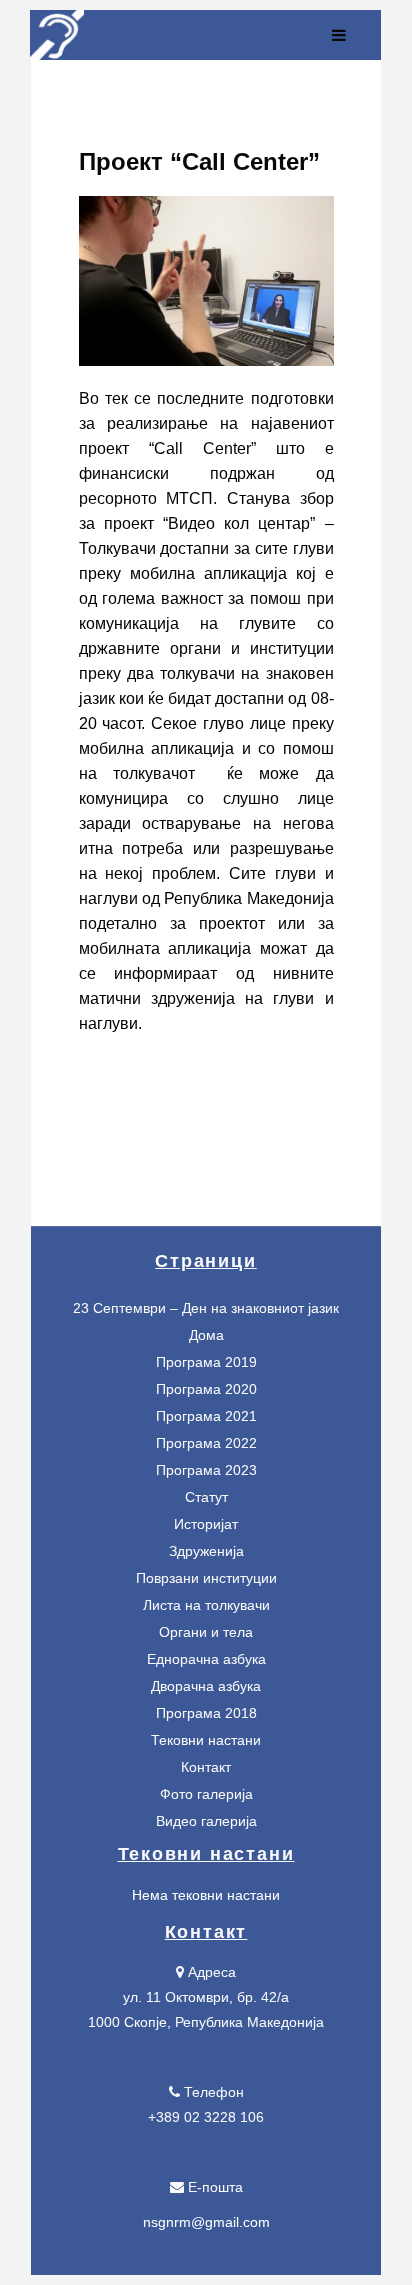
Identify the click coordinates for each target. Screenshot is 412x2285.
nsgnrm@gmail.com (206, 2222)
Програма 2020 (206, 1389)
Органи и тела (206, 1632)
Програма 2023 (206, 1470)
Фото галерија (206, 1794)
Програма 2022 (206, 1443)
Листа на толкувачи (206, 1605)
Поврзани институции (206, 1578)
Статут (206, 1497)
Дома (206, 1335)
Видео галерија (206, 1821)
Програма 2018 (206, 1713)
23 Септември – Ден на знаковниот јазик (206, 1308)
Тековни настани (206, 1740)
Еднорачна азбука (206, 1659)
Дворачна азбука (206, 1686)
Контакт (206, 1767)
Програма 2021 (206, 1416)
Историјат (206, 1524)
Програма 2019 (206, 1362)
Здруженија (206, 1551)
